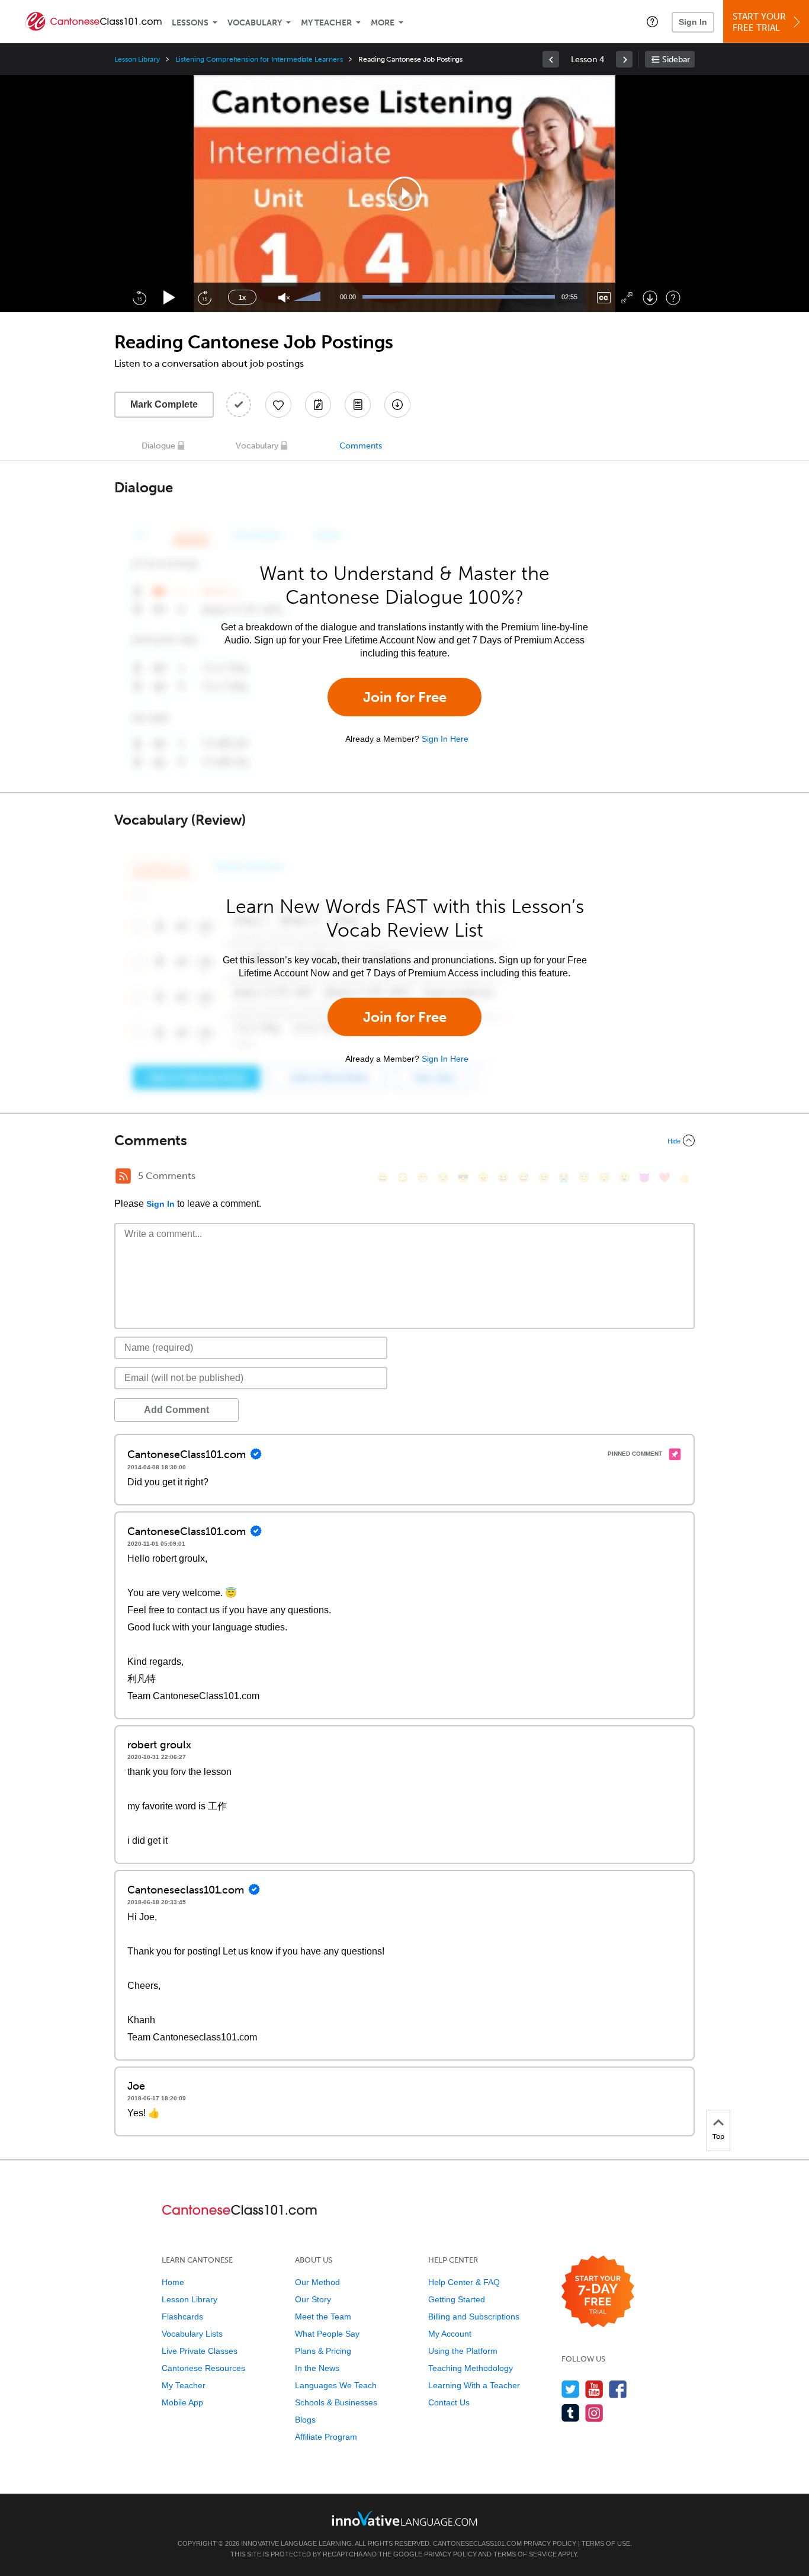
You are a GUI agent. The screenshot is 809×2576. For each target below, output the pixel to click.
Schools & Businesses (336, 2402)
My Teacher (326, 23)
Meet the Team (323, 2317)
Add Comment (176, 1410)
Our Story (313, 2299)
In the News (317, 2368)
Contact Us (449, 2402)
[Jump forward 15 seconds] (204, 297)
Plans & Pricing (323, 2351)
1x (242, 297)
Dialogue (158, 446)
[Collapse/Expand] (404, 1140)
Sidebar (676, 60)
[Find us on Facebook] (618, 2389)
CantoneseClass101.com (477, 2543)
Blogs (305, 2420)
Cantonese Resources (203, 2368)
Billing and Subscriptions (474, 2317)
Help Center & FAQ (464, 2282)
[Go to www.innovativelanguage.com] (404, 2518)
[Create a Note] (318, 405)
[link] (551, 59)
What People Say (327, 2334)
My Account (450, 2334)
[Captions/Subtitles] (604, 298)
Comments (361, 446)
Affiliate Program (326, 2437)
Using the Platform (463, 2351)
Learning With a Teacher (474, 2385)
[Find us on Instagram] (594, 2413)
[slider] (309, 297)
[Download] (650, 298)
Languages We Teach (336, 2385)
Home (173, 2282)
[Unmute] (284, 298)
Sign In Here (445, 739)
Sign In (693, 22)
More (383, 23)
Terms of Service (525, 2554)
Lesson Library (137, 59)
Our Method (317, 2282)
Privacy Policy (550, 2543)
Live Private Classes (200, 2351)
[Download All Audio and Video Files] (397, 405)
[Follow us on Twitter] (571, 2389)
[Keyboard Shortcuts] (673, 298)
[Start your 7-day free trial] (598, 2292)
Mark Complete (164, 404)
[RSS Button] (123, 1176)
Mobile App (182, 2402)
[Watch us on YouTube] (594, 2389)
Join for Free (405, 697)
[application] (404, 194)
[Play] (170, 298)
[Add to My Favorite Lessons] (278, 405)
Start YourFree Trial (759, 22)
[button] (652, 21)
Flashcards (182, 2317)
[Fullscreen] (627, 298)
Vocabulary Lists (192, 2334)
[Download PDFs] (358, 405)
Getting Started (457, 2299)
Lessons (190, 23)
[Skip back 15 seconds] (139, 297)
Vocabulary (255, 23)
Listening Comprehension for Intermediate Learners (259, 59)
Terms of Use (606, 2543)
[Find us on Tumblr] (571, 2413)
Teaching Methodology (471, 2368)
